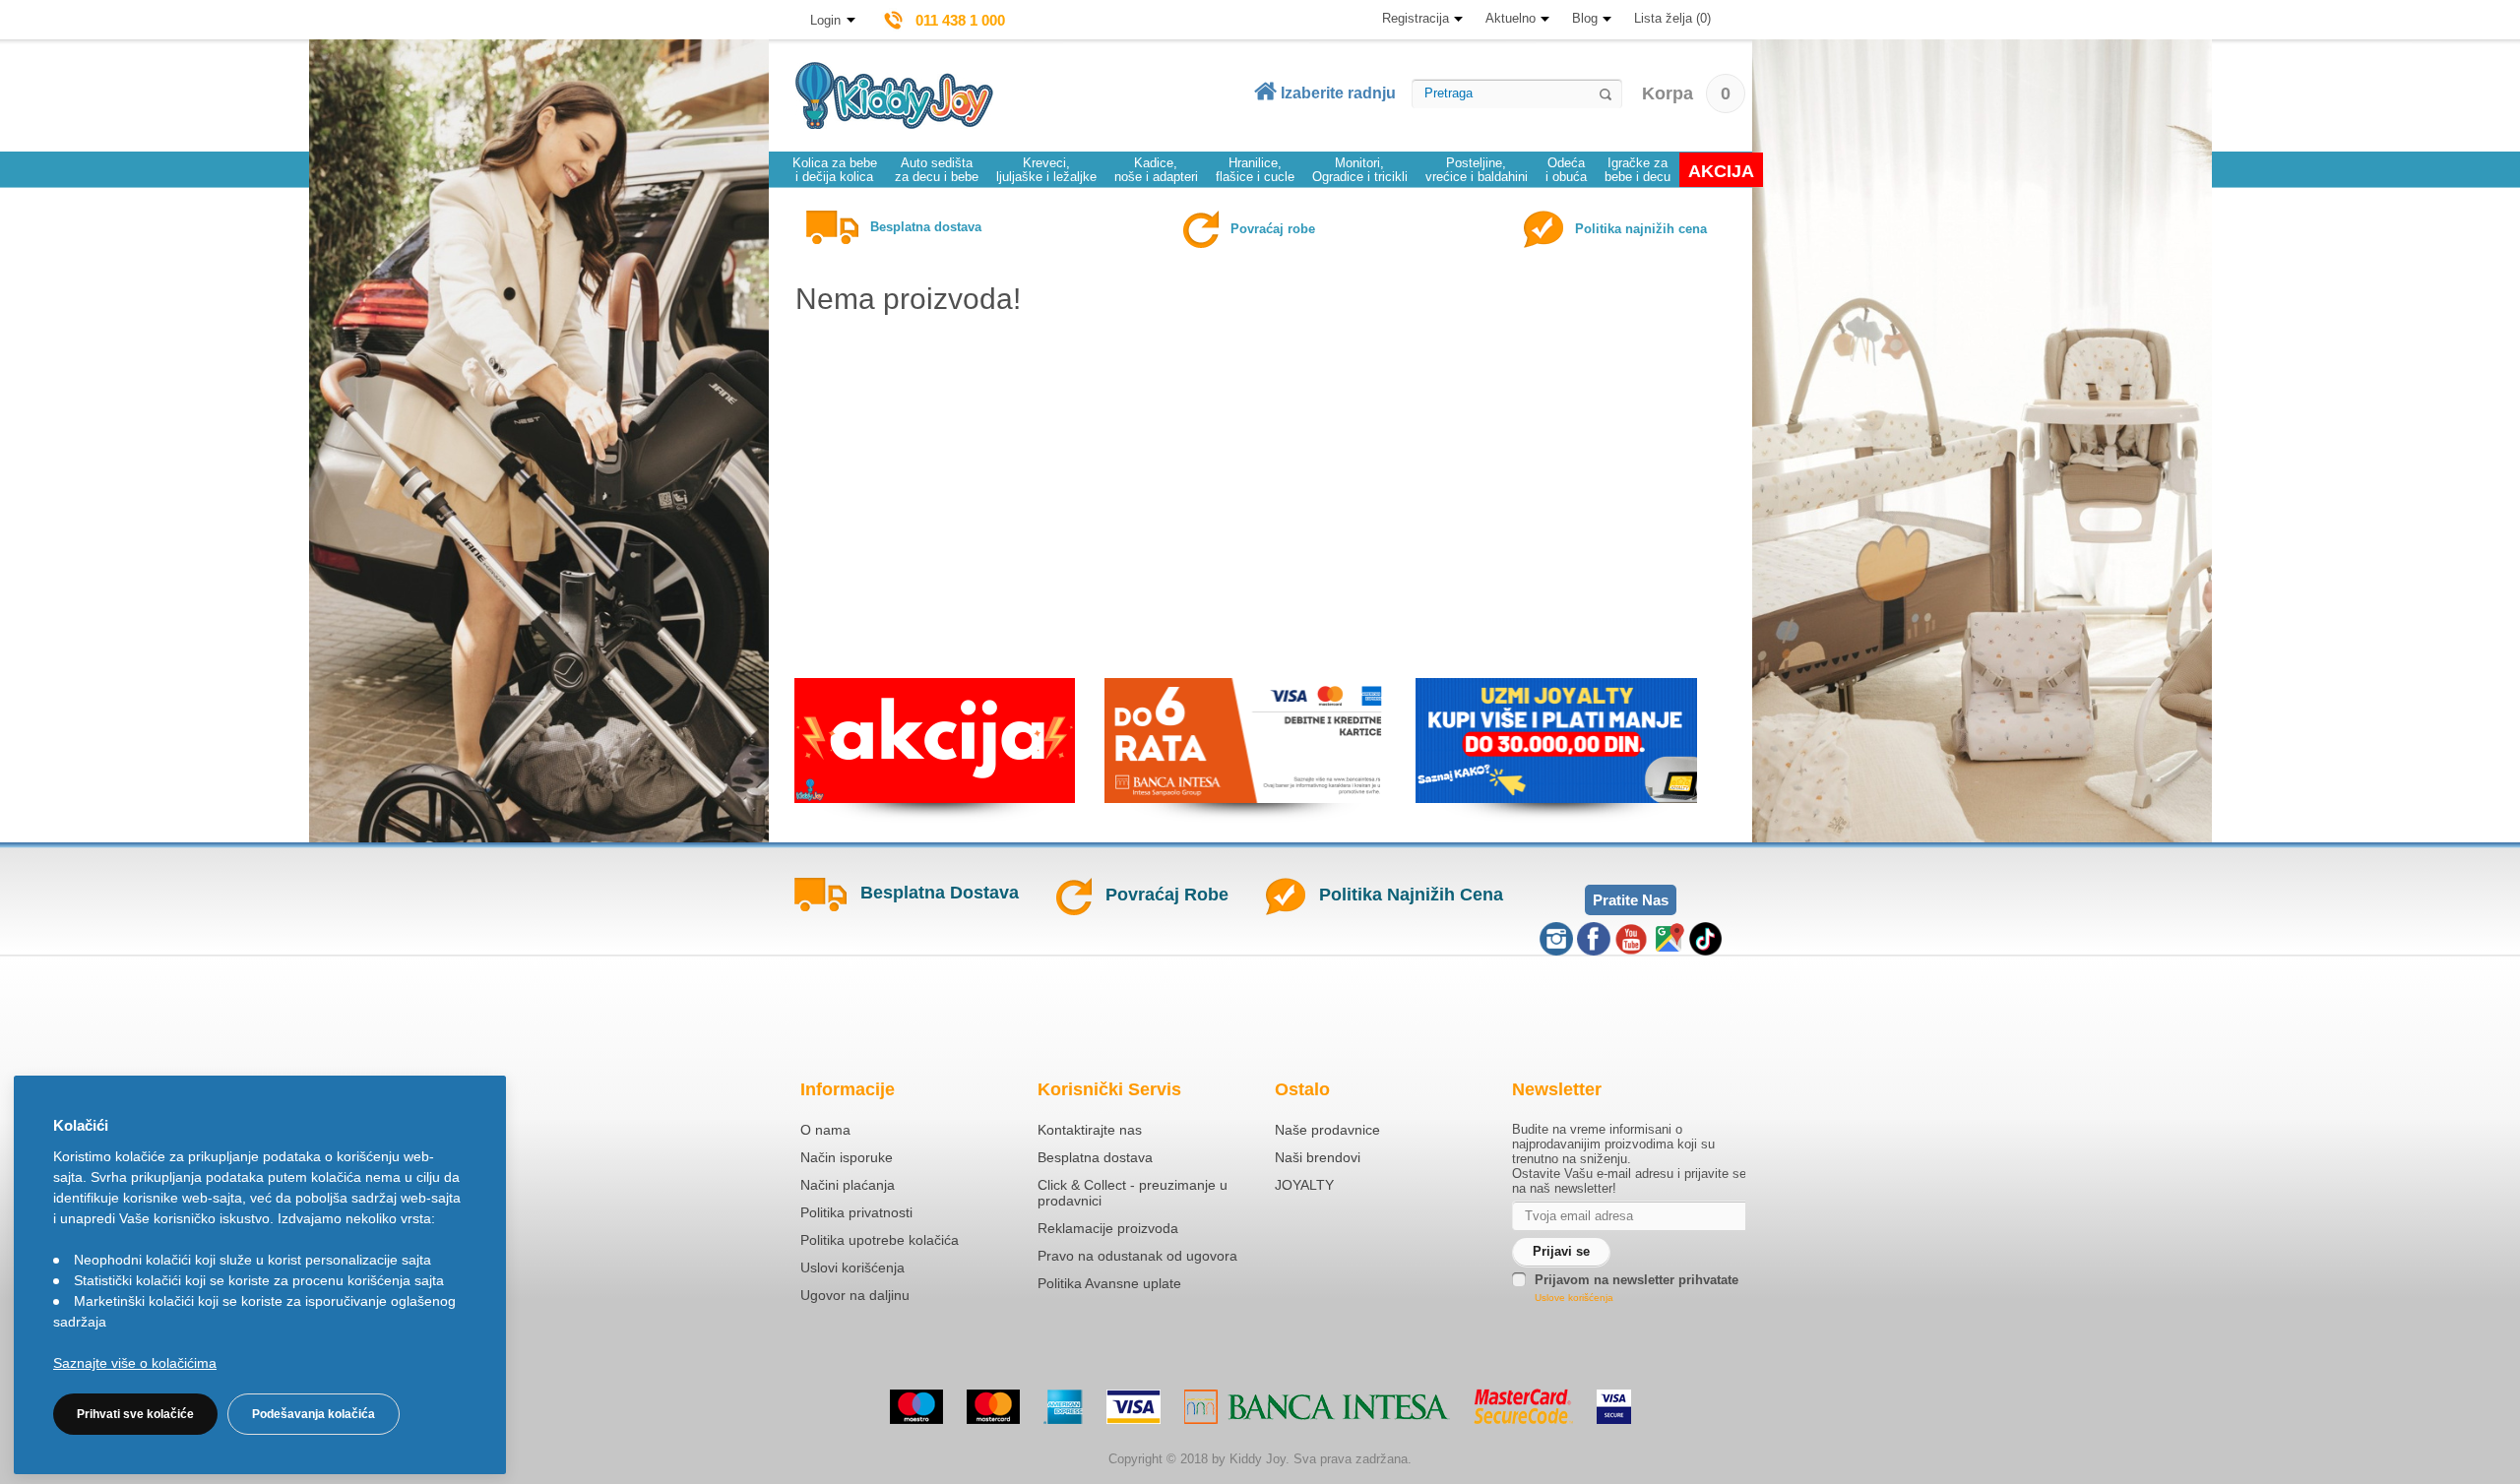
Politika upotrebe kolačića (880, 1240)
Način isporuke (847, 1157)
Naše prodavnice (1327, 1130)
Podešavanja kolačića (314, 1414)
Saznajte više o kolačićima (135, 1363)
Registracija (1416, 18)
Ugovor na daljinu (855, 1295)
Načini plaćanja (848, 1185)
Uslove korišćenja (1574, 1298)
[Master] (993, 1407)
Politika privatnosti (856, 1212)
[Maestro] (916, 1407)
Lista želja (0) (1672, 18)
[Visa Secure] (1614, 1407)
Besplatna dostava (1095, 1157)
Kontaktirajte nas (1090, 1130)
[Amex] (1063, 1407)
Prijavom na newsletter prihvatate (1637, 1280)
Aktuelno (1511, 18)
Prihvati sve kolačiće (135, 1414)
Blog (1585, 18)
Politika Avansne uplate (1109, 1283)
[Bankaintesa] (1317, 1407)
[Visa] (1134, 1407)
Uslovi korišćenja (852, 1268)
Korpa (1686, 93)
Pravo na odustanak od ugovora (1137, 1256)
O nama (825, 1130)
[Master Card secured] (1523, 1406)
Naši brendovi (1318, 1157)
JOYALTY (1304, 1185)
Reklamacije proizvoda (1108, 1228)
